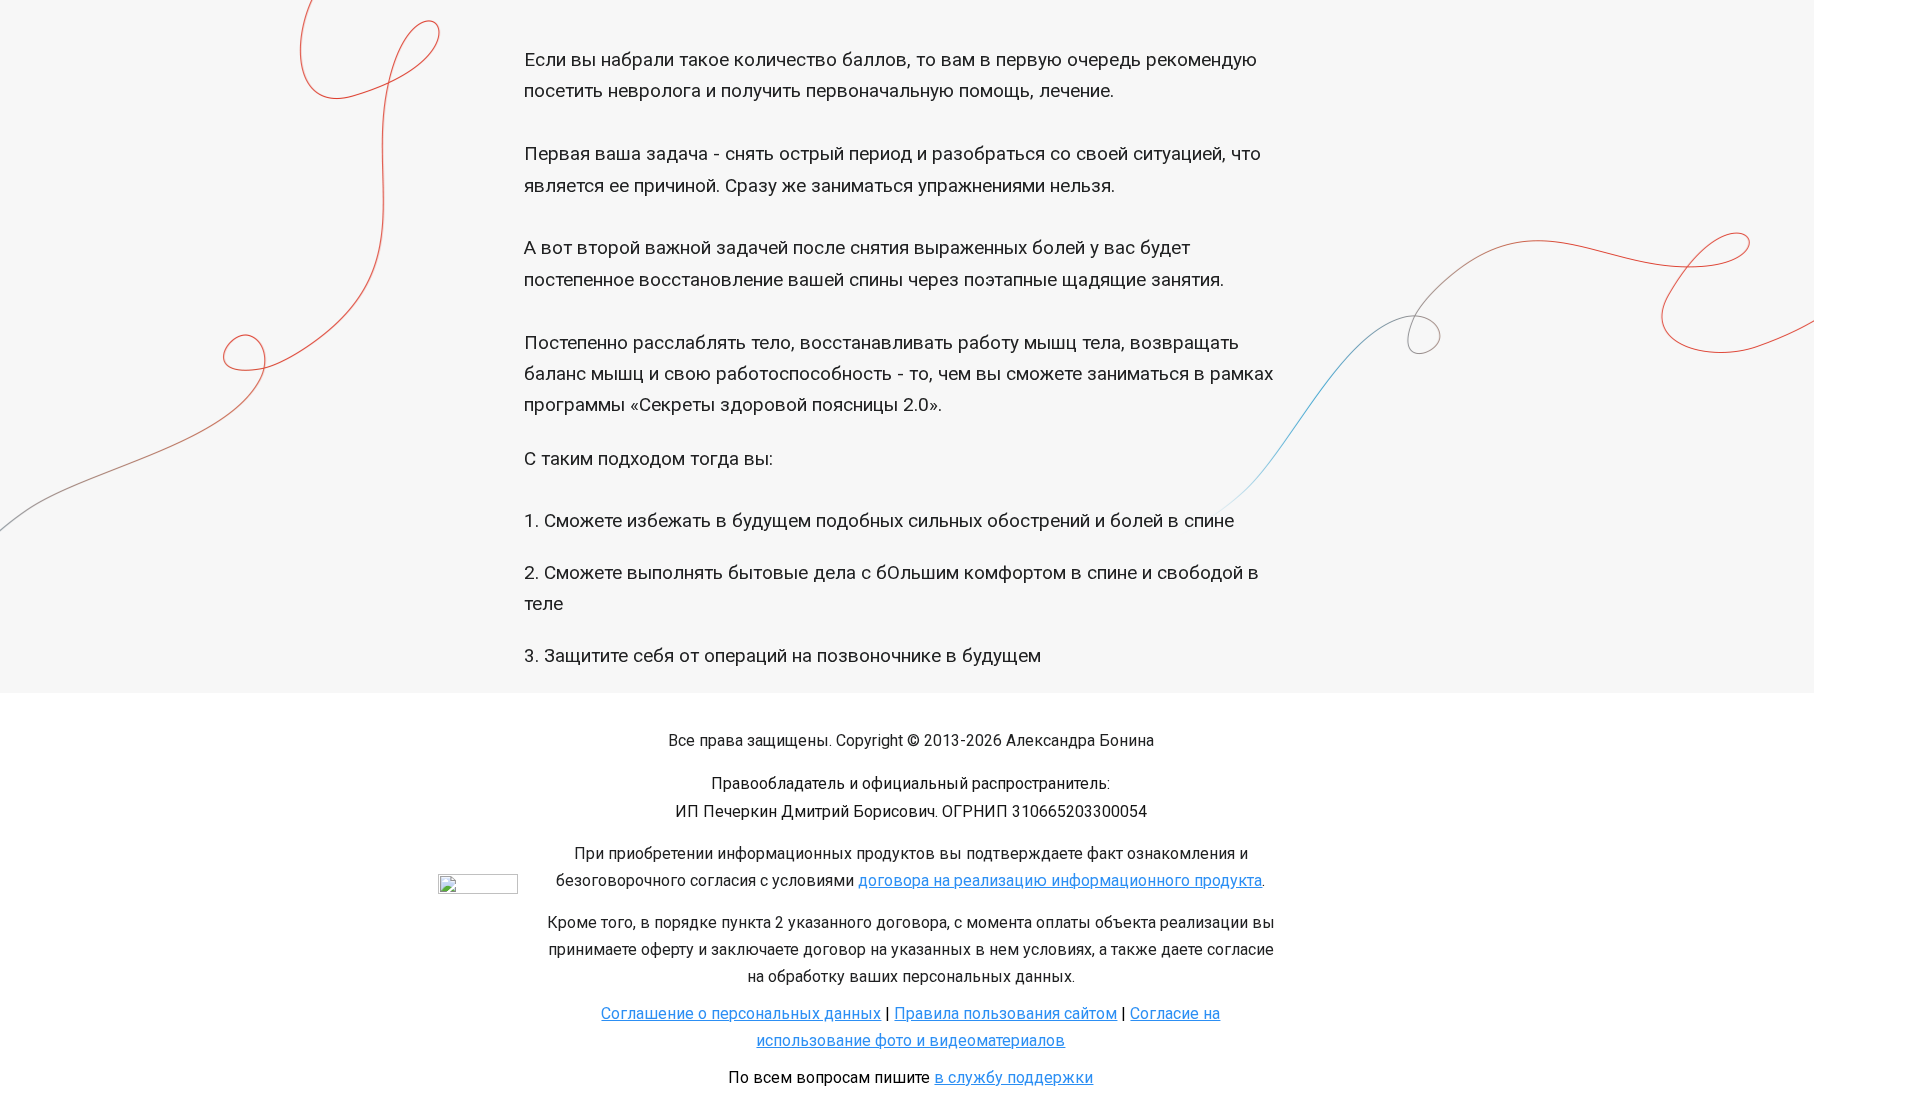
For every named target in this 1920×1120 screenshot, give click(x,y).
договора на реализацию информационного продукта (1060, 880)
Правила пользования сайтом (1005, 1013)
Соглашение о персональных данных (741, 1013)
